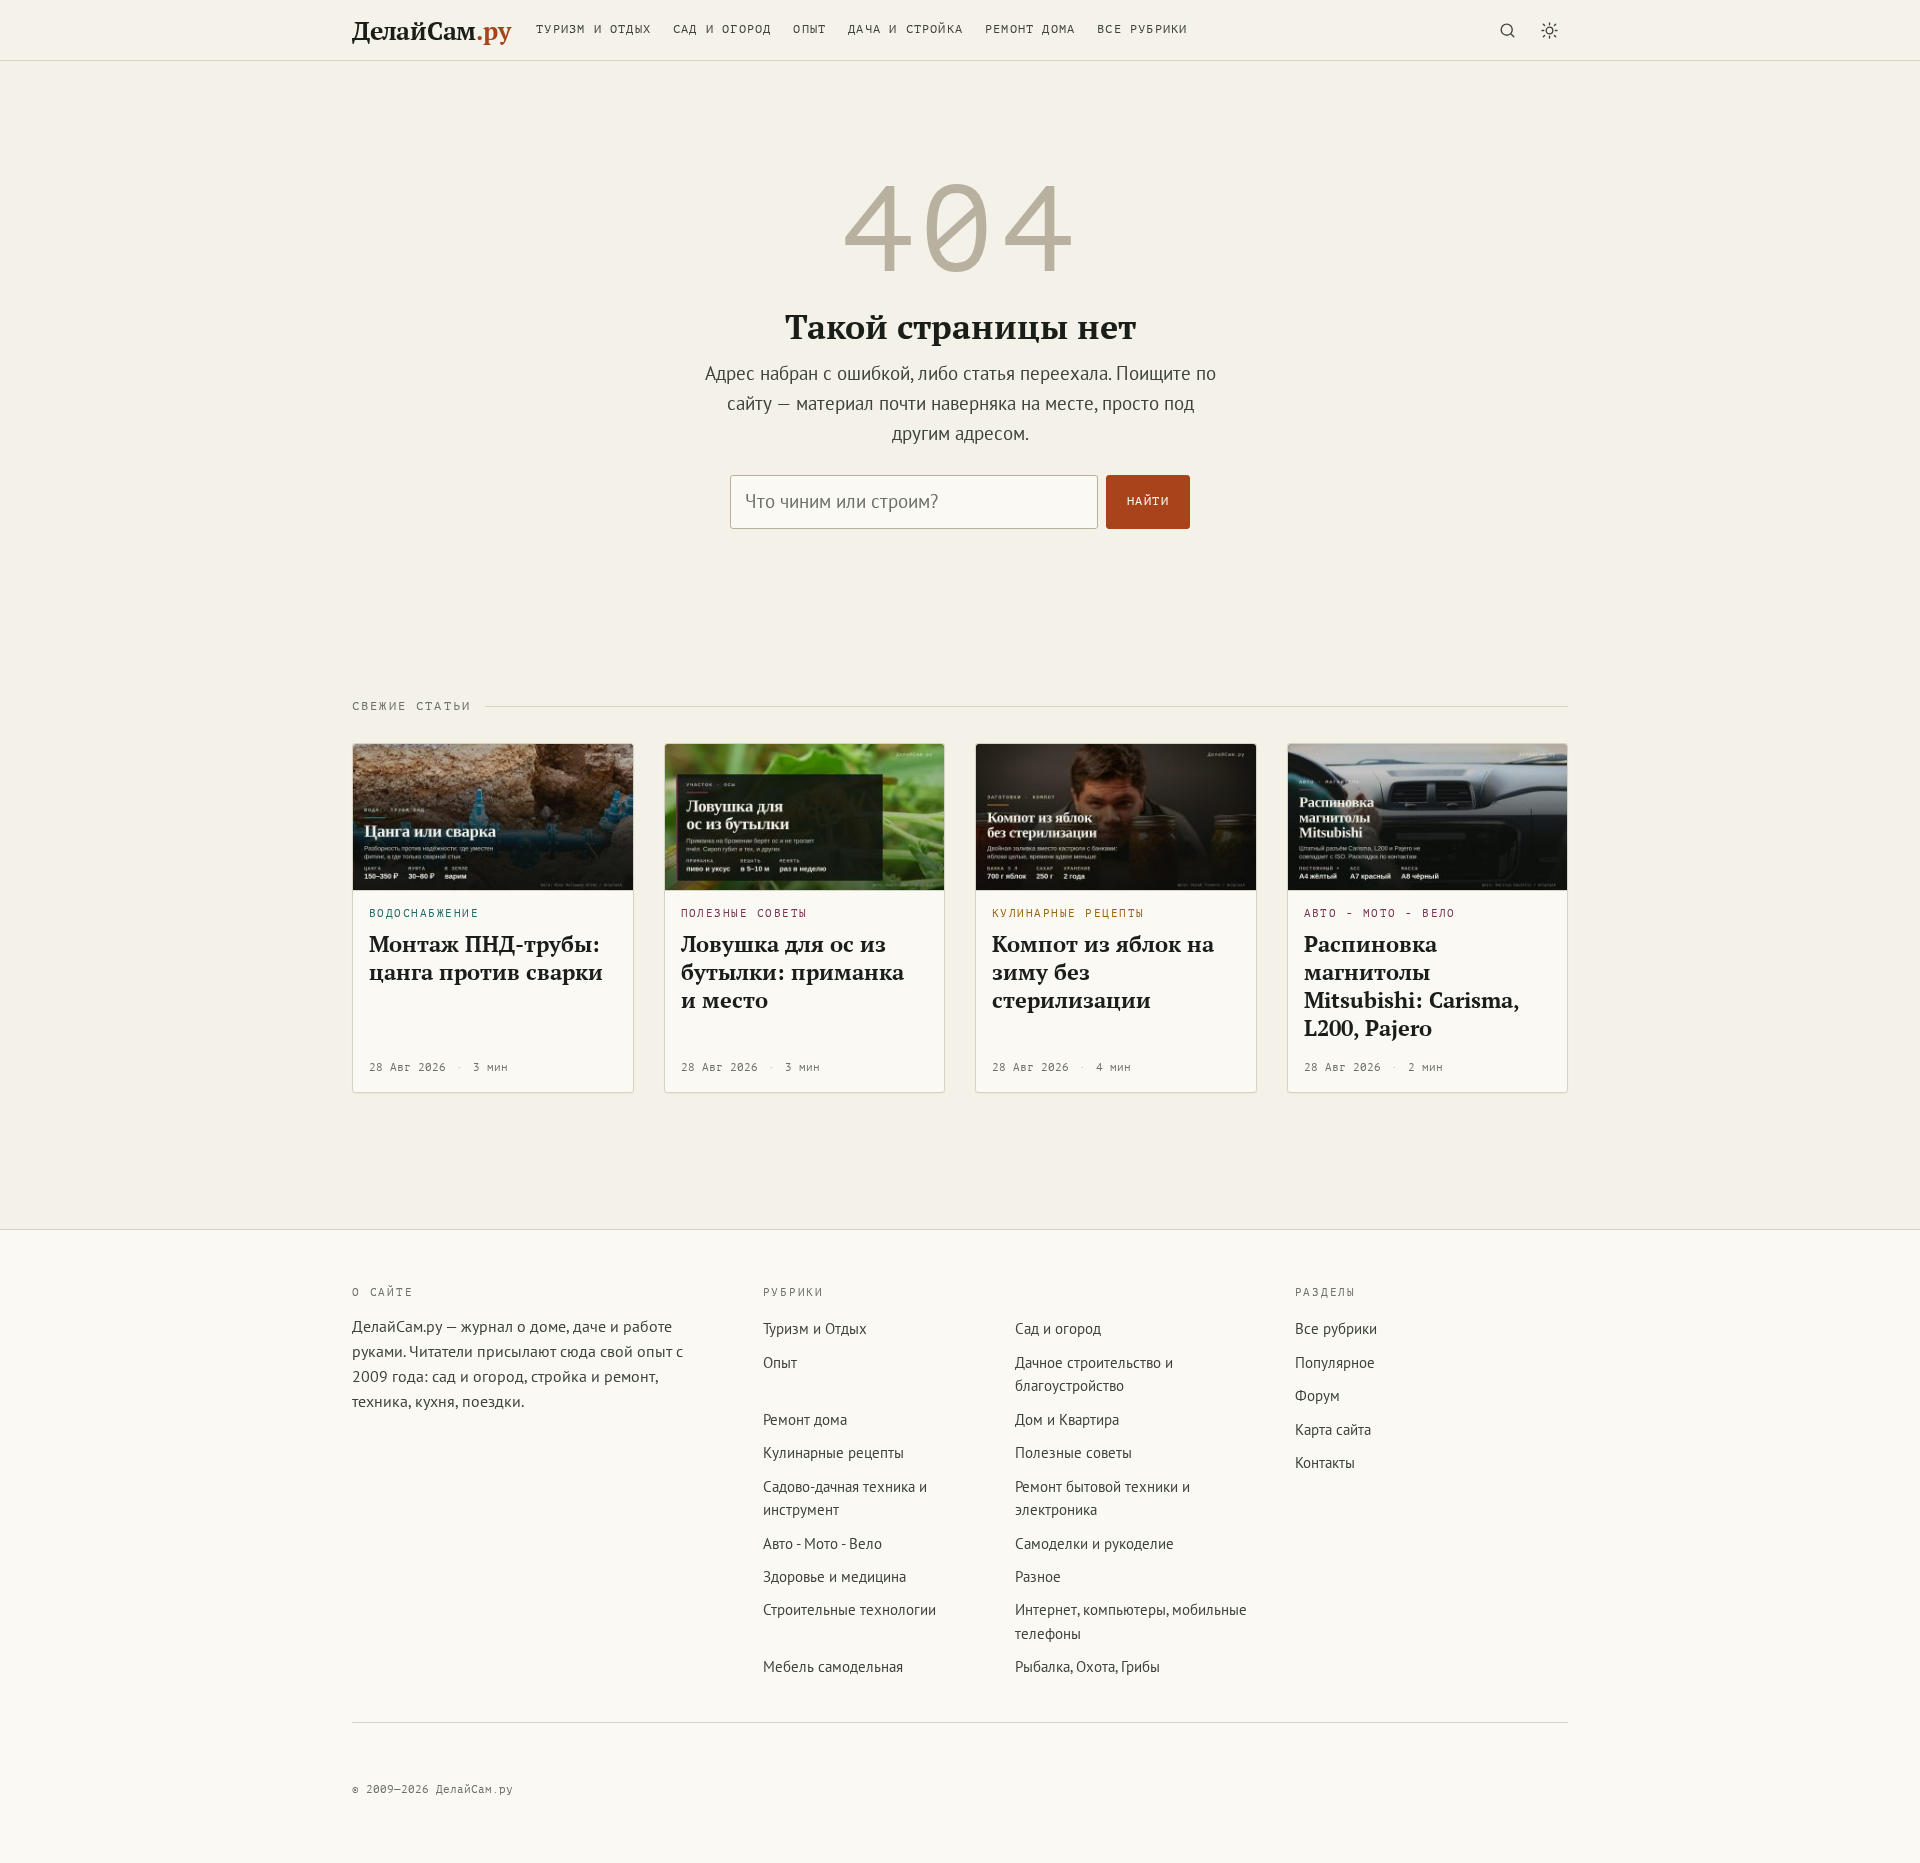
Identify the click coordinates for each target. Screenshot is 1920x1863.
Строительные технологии (849, 1609)
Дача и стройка (905, 29)
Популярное (1335, 1362)
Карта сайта (1333, 1429)
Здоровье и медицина (834, 1576)
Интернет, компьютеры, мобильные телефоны (1131, 1621)
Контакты (1325, 1462)
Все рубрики (1142, 29)
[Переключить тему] (1549, 30)
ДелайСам (431, 30)
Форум (1317, 1395)
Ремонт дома (1030, 29)
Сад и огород (722, 29)
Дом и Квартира (1067, 1419)
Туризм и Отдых (593, 29)
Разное (1038, 1576)
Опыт (809, 29)
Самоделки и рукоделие (1094, 1543)
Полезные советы (744, 913)
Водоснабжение (424, 913)
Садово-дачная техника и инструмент (845, 1498)
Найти (1148, 501)
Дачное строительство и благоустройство (1094, 1374)
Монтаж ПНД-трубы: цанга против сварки (486, 957)
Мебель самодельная (833, 1666)
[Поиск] (1507, 30)
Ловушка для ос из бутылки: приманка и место (792, 971)
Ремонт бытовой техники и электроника (1102, 1498)
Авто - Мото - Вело (1380, 913)
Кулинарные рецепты (1068, 913)
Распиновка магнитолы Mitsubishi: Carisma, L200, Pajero (1412, 985)
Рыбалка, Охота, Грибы (1087, 1666)
